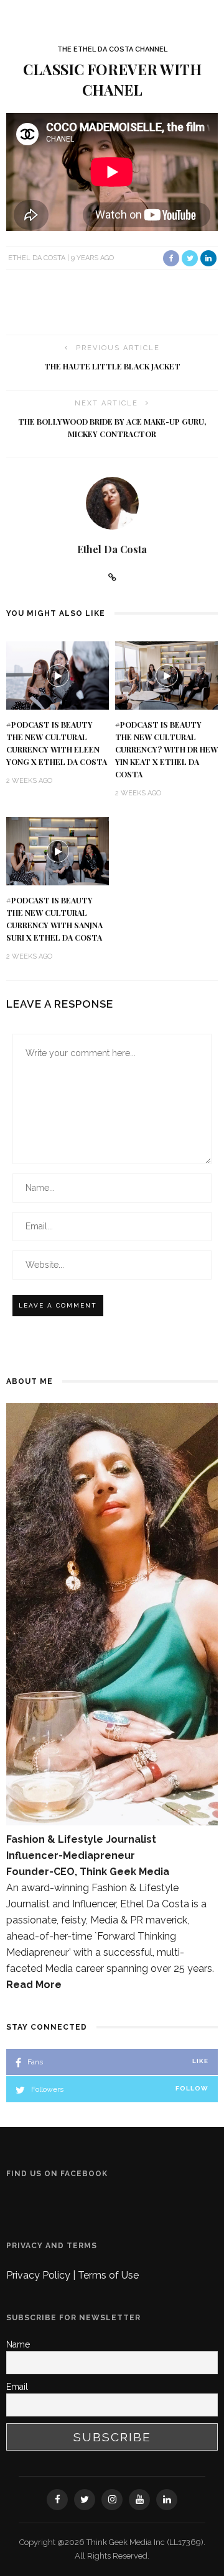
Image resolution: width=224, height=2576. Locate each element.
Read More (34, 1985)
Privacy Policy (40, 2275)
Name (18, 2344)
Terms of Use (108, 2275)
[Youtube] (139, 2500)
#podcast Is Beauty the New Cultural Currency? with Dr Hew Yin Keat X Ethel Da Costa (166, 749)
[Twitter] (85, 2500)
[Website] (112, 577)
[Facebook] (57, 2500)
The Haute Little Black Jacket (112, 366)
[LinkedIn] (167, 2500)
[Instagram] (112, 2500)
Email (17, 2387)
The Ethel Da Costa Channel (112, 49)
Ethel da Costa (37, 258)
